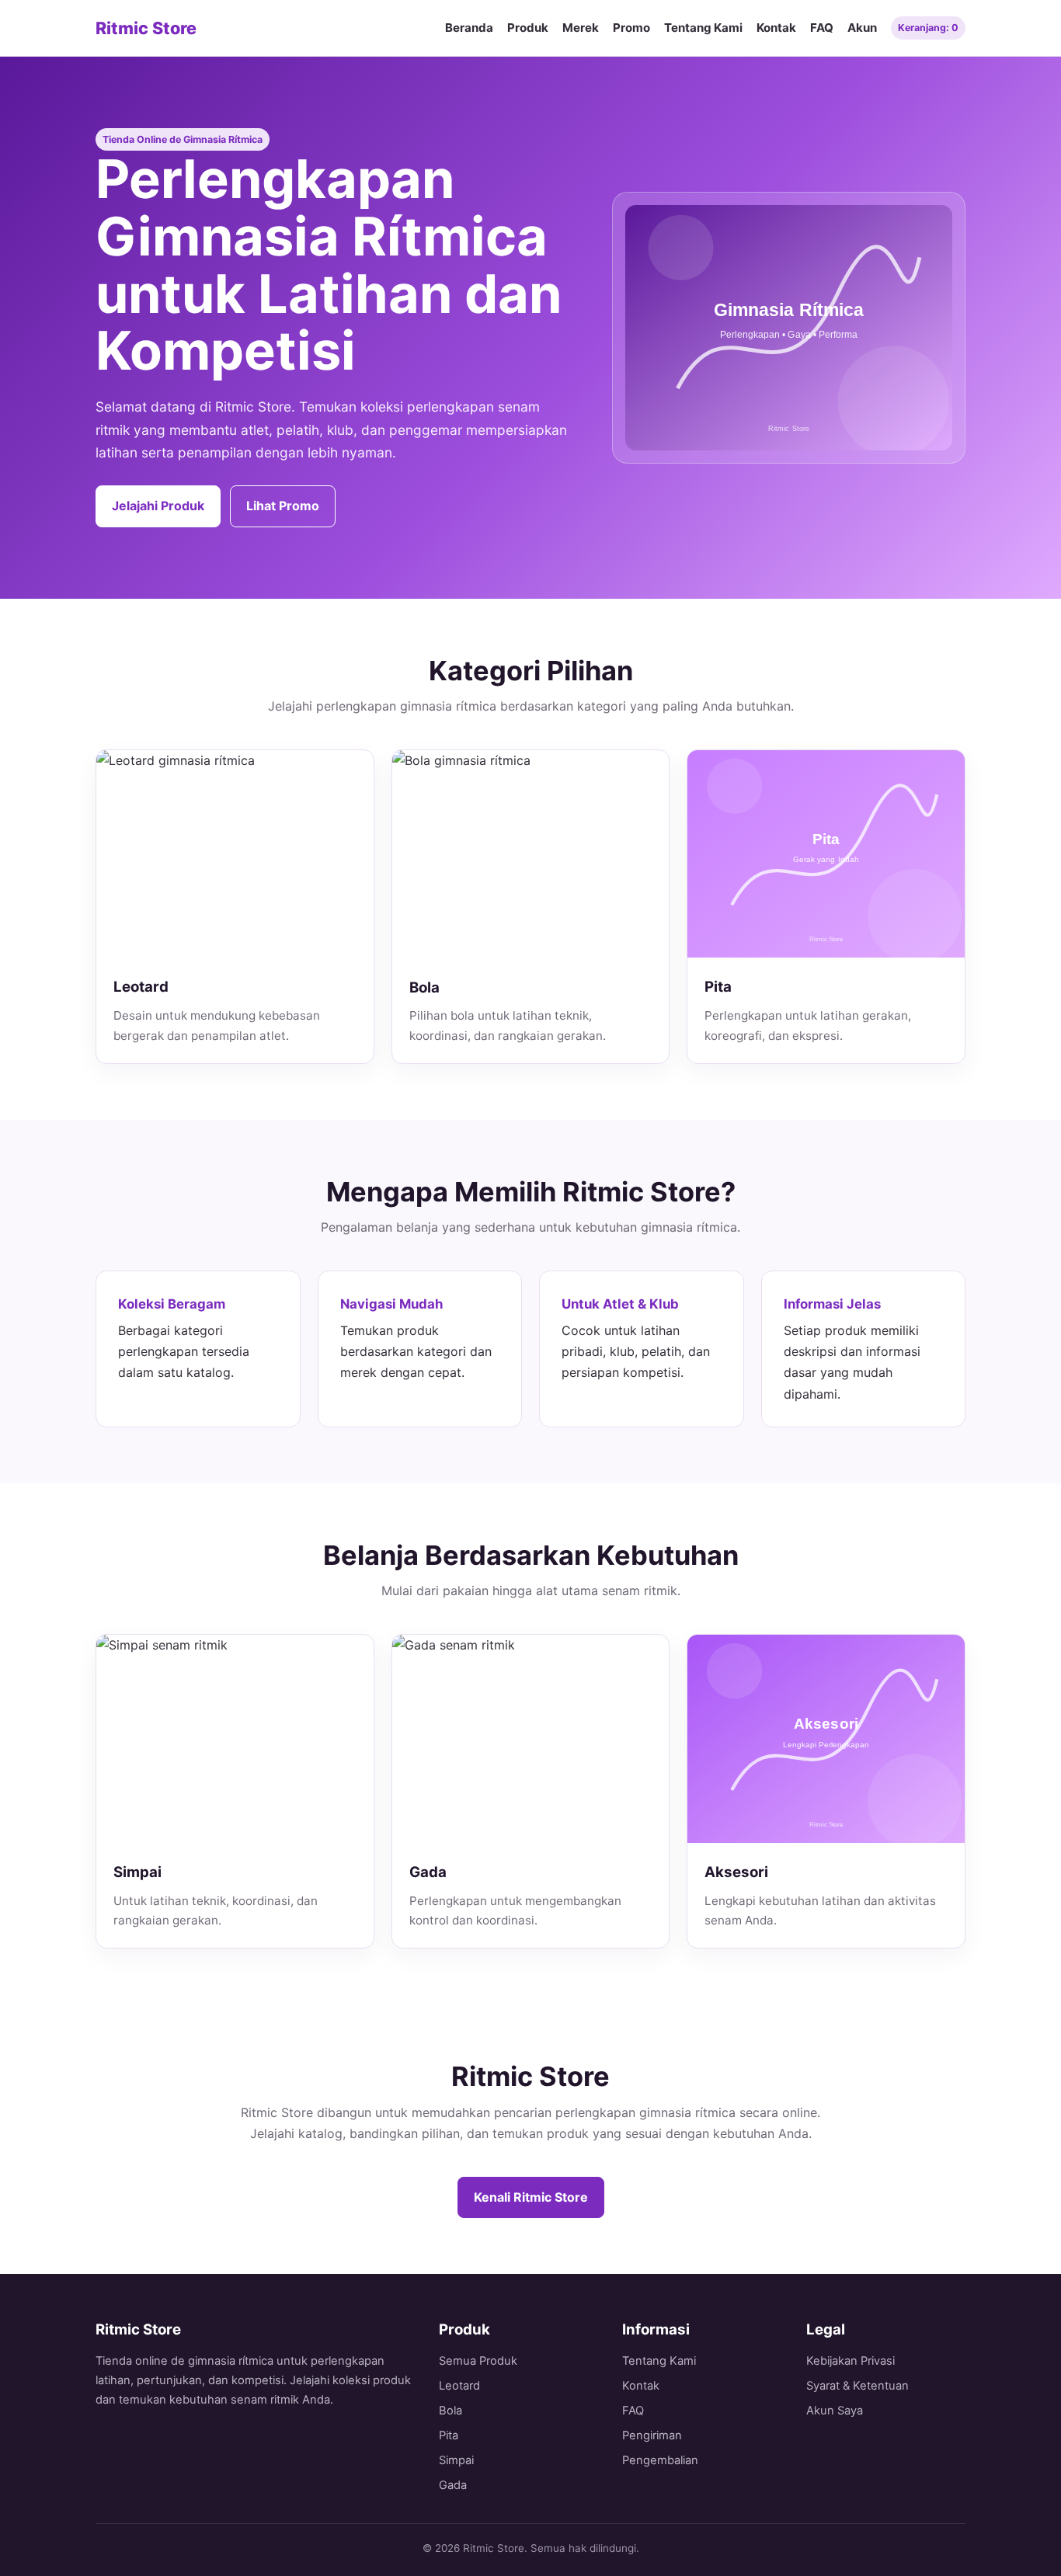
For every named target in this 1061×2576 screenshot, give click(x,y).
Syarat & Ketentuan (857, 2386)
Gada (453, 2485)
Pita (449, 2435)
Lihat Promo (283, 506)
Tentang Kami (703, 28)
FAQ (822, 28)
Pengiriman (652, 2435)
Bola (450, 2411)
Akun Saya (835, 2411)
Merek (581, 28)
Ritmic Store (146, 28)
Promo (631, 28)
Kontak (776, 28)
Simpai (456, 2460)
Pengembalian (660, 2460)
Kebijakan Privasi (851, 2361)
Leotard (459, 2386)
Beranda (469, 28)
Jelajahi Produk (158, 506)
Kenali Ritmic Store (531, 2197)
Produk (528, 28)
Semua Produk (478, 2361)
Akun (862, 28)
